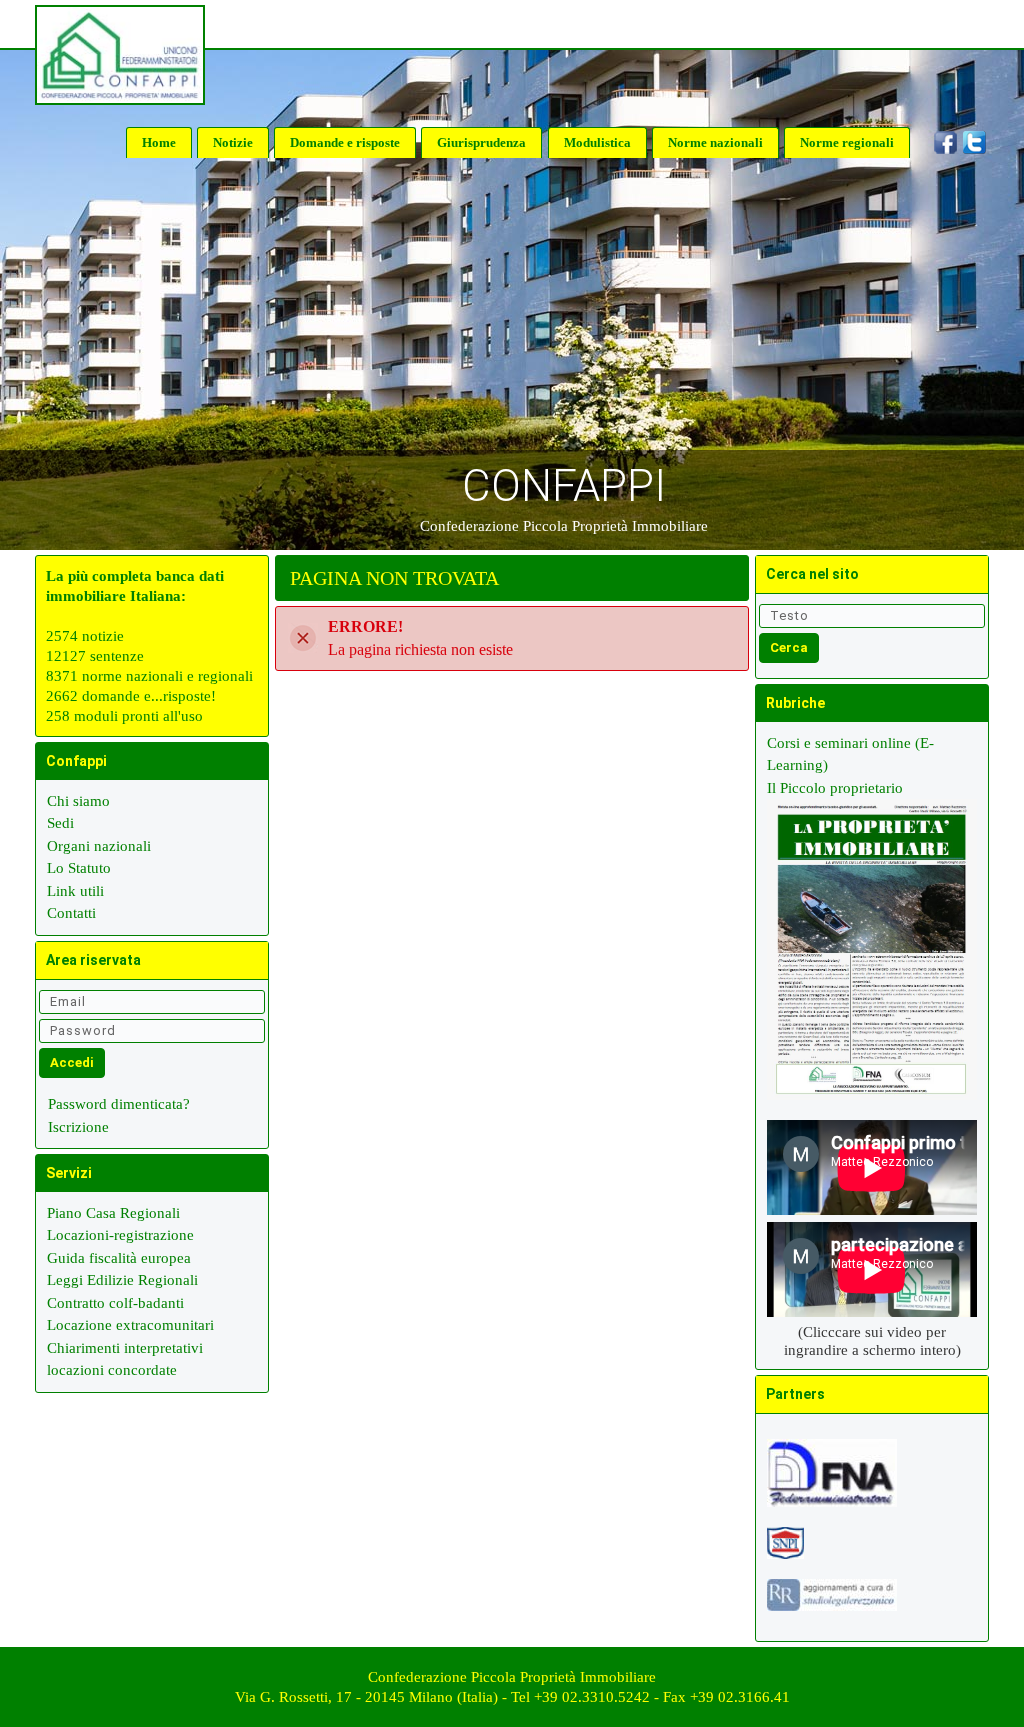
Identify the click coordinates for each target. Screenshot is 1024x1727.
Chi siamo (78, 801)
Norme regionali (847, 142)
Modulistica (597, 142)
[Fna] (832, 1481)
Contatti (71, 913)
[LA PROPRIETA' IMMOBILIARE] (872, 958)
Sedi (60, 823)
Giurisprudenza (481, 142)
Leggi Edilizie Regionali (122, 1280)
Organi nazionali (99, 846)
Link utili (75, 891)
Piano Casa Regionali (113, 1213)
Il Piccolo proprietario (835, 788)
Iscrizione (78, 1127)
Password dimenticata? (119, 1104)
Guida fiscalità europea (119, 1258)
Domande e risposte (345, 142)
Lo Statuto (79, 868)
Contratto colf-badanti (115, 1303)
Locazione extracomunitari (130, 1325)
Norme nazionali (715, 142)
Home (159, 142)
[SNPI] (785, 1551)
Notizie (233, 142)
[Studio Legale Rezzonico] (832, 1603)
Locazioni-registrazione (120, 1235)
